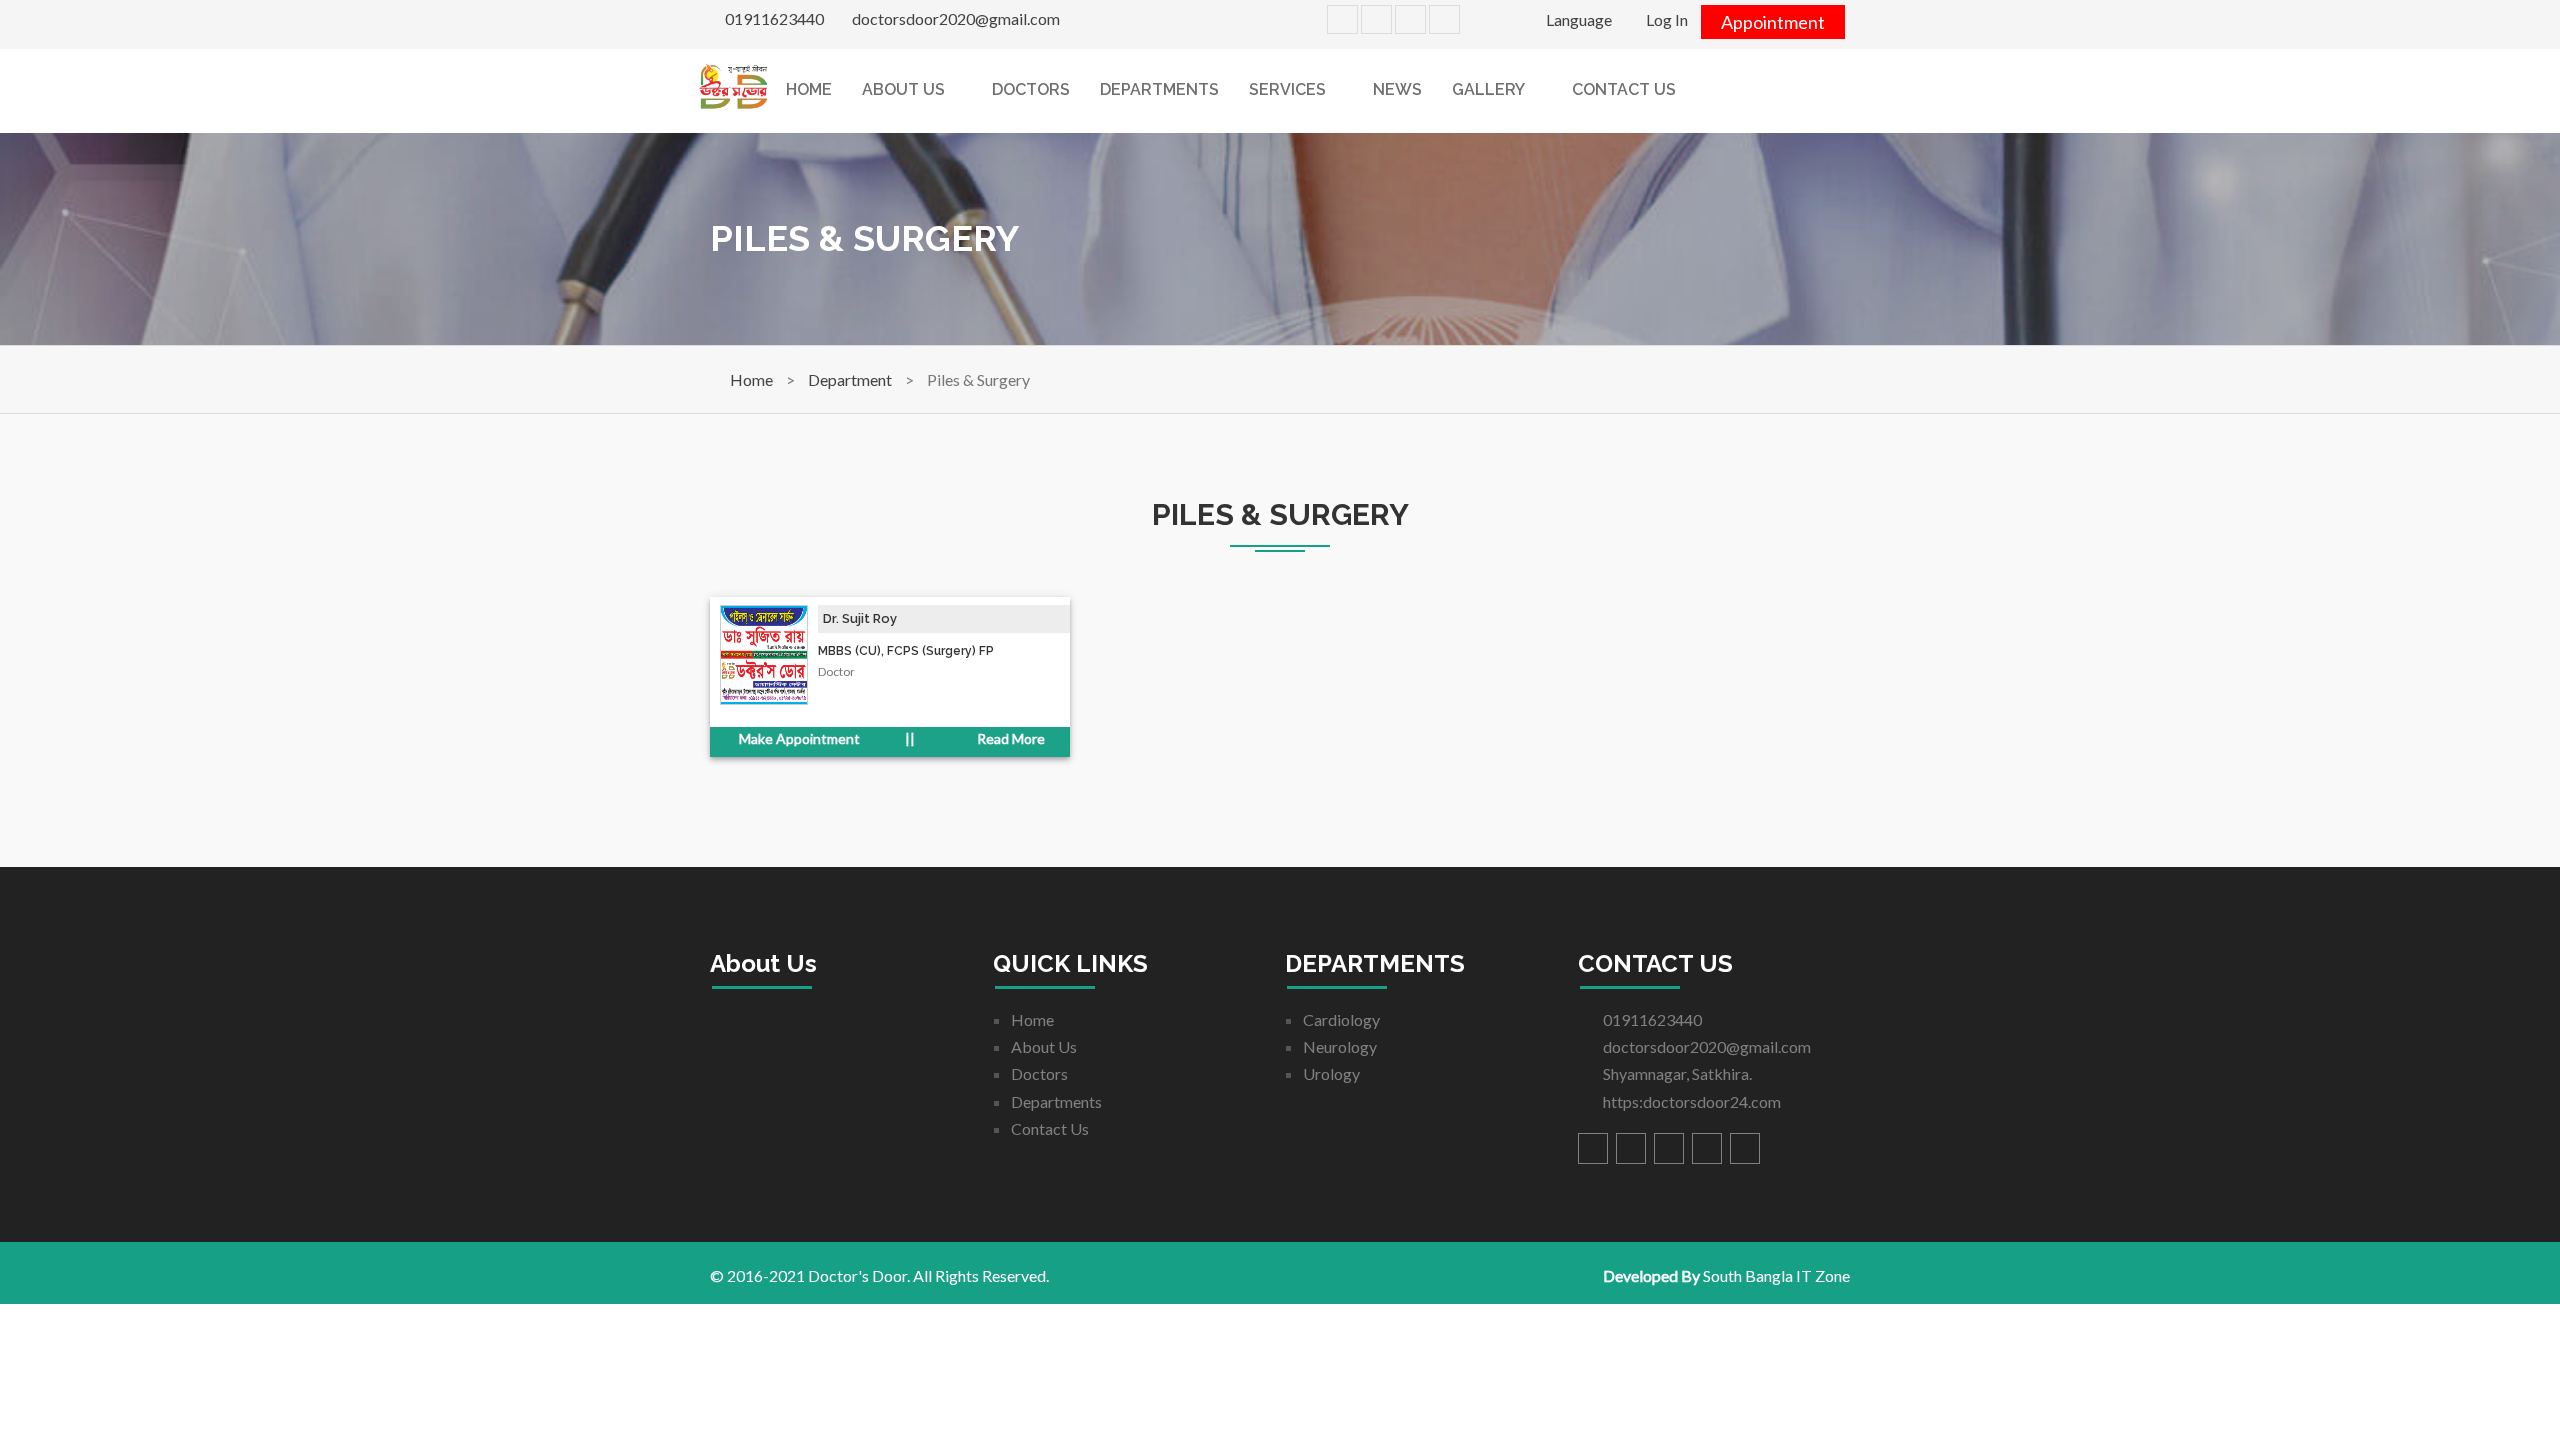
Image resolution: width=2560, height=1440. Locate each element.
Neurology (1340, 1046)
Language (1577, 19)
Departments (1159, 89)
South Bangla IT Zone (1776, 1275)
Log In (1665, 19)
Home (809, 89)
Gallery (1488, 89)
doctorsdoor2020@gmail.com (954, 18)
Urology (1331, 1073)
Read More (1009, 738)
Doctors (1031, 89)
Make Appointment (798, 738)
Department (850, 379)
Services (1287, 89)
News (1397, 89)
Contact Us (1624, 89)
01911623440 (773, 18)
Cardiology (1341, 1019)
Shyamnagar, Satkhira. (1676, 1073)
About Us (903, 89)
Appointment (1773, 22)
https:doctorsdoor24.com (1690, 1101)
